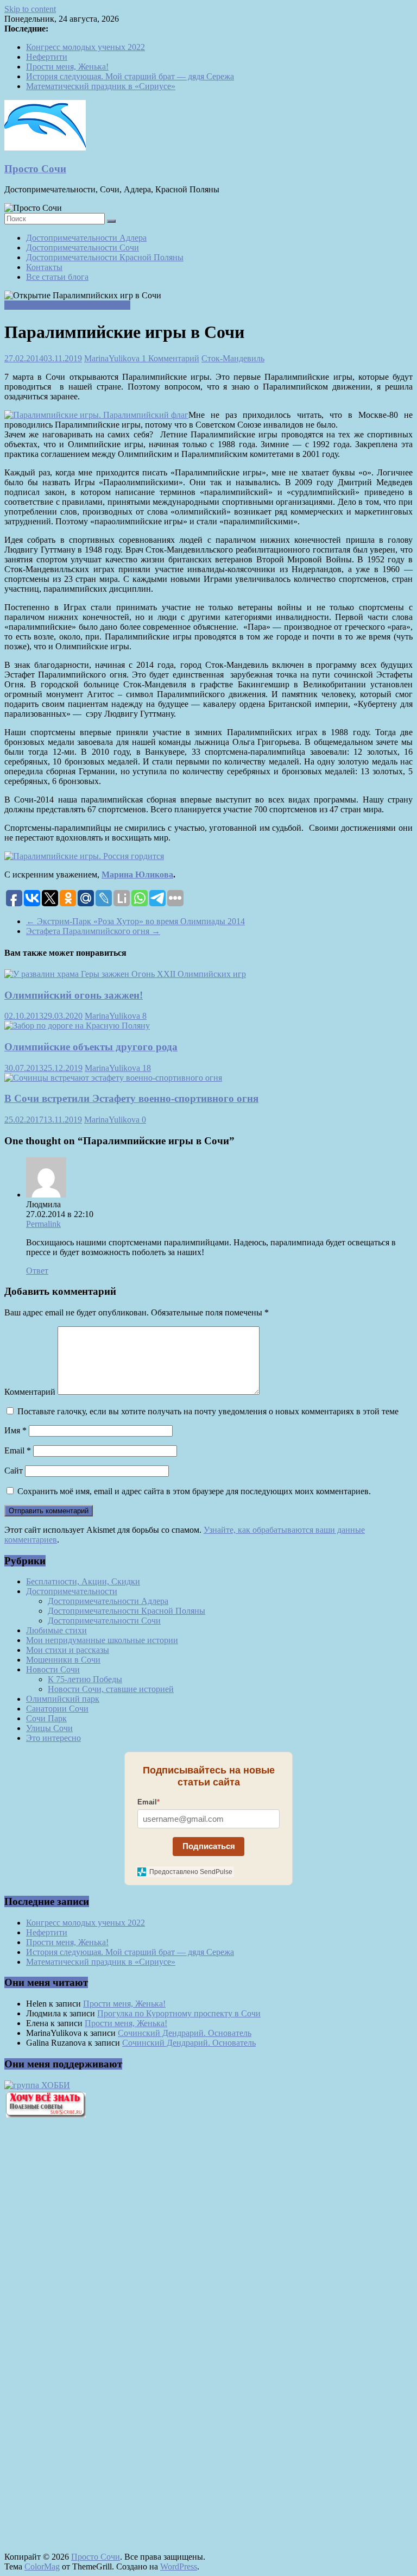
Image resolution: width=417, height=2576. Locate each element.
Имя (15, 1430)
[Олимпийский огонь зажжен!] (125, 974)
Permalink (43, 1224)
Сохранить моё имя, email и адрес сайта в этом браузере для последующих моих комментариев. (194, 1491)
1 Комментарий (170, 358)
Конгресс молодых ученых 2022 (86, 47)
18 (147, 1068)
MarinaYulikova (113, 358)
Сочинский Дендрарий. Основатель (185, 2033)
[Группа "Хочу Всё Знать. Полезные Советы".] (45, 2114)
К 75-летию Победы (85, 1679)
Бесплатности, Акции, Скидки (83, 1581)
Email (18, 1450)
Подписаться (209, 1846)
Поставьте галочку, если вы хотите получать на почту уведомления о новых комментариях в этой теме (208, 1411)
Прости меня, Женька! (67, 67)
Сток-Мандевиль (233, 358)
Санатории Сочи (57, 1709)
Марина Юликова (137, 875)
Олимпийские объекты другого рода (91, 1047)
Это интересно (53, 1738)
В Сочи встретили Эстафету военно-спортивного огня (131, 1098)
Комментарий (30, 1392)
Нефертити (47, 57)
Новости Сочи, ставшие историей (67, 305)
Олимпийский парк (63, 1699)
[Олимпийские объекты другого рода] (77, 1026)
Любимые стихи (56, 1630)
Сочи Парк (46, 1718)
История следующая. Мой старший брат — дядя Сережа (130, 76)
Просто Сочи (35, 169)
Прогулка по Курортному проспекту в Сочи (179, 2013)
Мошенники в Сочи (63, 1660)
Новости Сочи (53, 1669)
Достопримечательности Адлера (86, 238)
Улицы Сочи (49, 1728)
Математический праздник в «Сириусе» (101, 86)
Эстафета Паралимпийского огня (93, 931)
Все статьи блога (57, 277)
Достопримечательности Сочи (83, 247)
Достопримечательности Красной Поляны (105, 257)
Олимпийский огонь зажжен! (74, 995)
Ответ (37, 1271)
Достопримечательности (72, 1591)
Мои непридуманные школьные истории (102, 1640)
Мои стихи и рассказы (68, 1650)
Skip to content (30, 9)
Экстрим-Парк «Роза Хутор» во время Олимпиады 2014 (135, 921)
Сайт (14, 1471)
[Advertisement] (64, 2311)
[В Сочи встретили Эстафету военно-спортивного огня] (113, 1078)
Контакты (44, 267)
